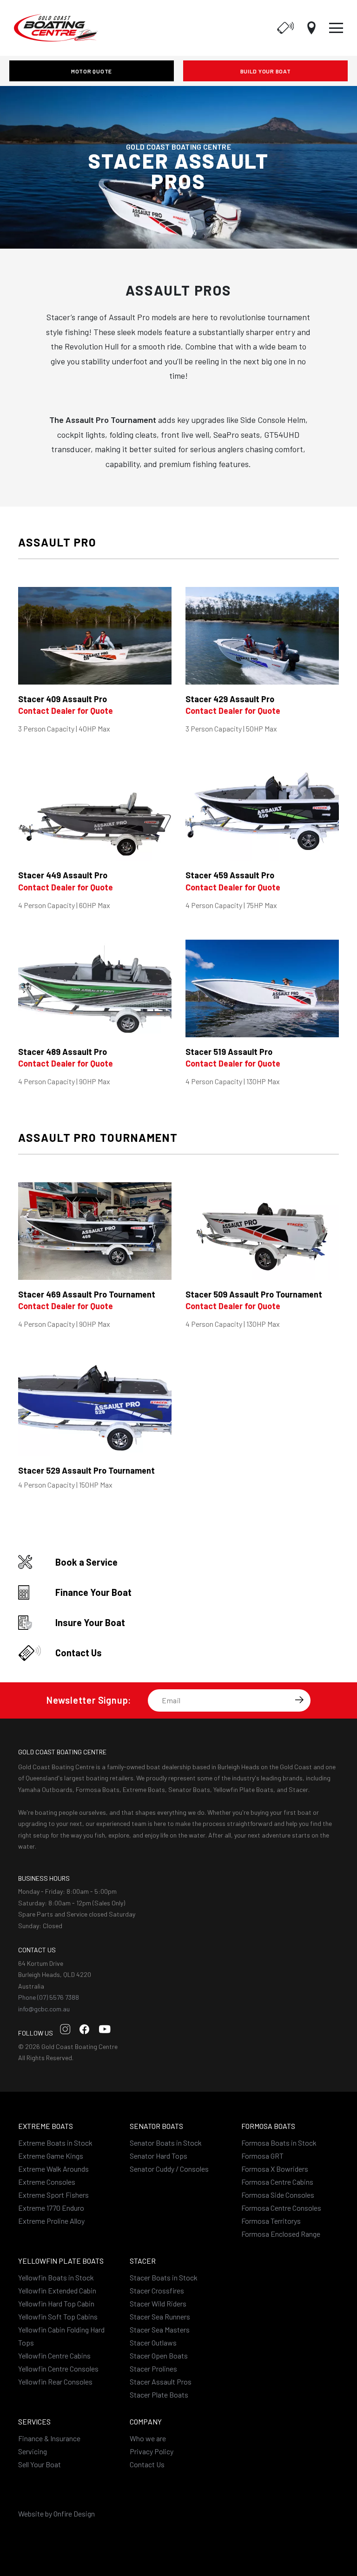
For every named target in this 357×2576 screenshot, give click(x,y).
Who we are (148, 2438)
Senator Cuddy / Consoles (169, 2169)
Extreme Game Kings (51, 2156)
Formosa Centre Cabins (277, 2182)
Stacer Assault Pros (161, 2382)
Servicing (33, 2451)
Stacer (143, 2261)
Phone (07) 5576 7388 (49, 1997)
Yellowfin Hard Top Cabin (56, 2303)
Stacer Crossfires (157, 2290)
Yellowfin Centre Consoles (58, 2368)
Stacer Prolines (153, 2368)
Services (34, 2421)
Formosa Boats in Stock (279, 2143)
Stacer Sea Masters (160, 2329)
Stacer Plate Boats (159, 2395)
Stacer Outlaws (153, 2342)
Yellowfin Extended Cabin (57, 2290)
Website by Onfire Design (56, 2513)
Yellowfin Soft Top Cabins (58, 2316)
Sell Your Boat (40, 2464)
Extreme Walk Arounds (53, 2169)
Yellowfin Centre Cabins (54, 2355)
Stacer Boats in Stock (164, 2277)
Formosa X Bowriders (275, 2169)
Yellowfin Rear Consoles (55, 2382)
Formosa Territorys (271, 2221)
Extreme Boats (46, 2126)
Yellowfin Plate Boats (61, 2261)
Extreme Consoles (47, 2182)
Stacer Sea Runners (160, 2316)
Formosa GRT (262, 2156)
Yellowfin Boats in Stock (56, 2277)
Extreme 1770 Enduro (51, 2208)
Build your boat (266, 71)
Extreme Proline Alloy (51, 2221)
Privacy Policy (152, 2451)
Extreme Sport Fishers (53, 2195)
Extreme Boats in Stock (55, 2143)
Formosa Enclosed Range (281, 2234)
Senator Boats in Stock (166, 2143)
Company (146, 2421)
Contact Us (147, 2464)
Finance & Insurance (49, 2438)
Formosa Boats (268, 2126)
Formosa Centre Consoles (281, 2208)
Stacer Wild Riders (158, 2303)
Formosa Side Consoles (278, 2195)
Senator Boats (156, 2126)
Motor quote (92, 71)
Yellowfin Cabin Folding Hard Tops (61, 2336)
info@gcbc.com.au (44, 2009)
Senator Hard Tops (159, 2156)
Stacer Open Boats (159, 2355)
